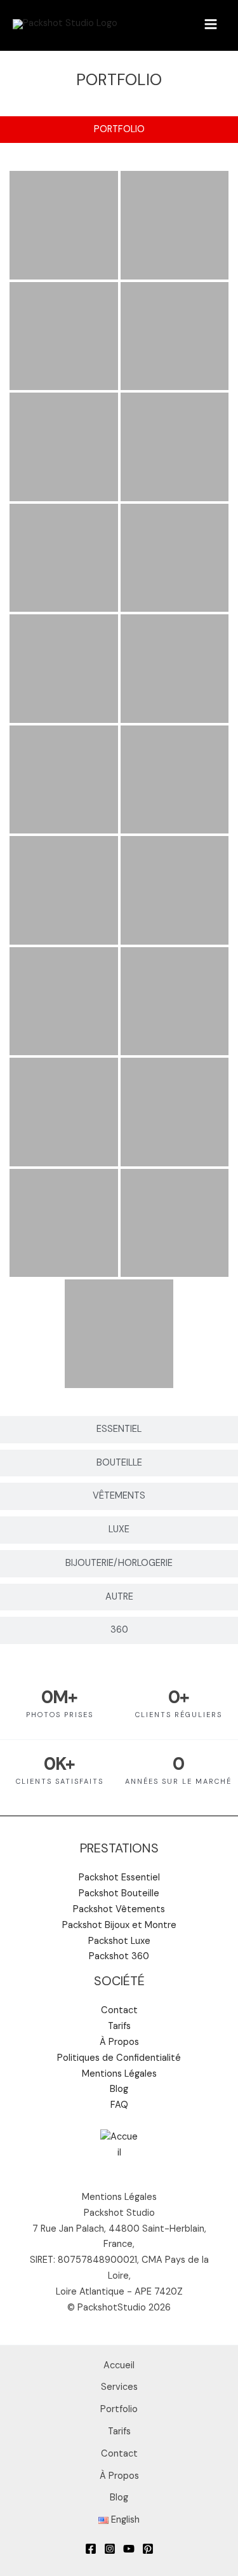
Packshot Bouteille (119, 1893)
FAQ (119, 2105)
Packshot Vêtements (119, 1909)
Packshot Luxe (119, 1941)
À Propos (119, 2042)
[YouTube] (129, 2549)
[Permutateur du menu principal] (211, 24)
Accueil (119, 2365)
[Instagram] (110, 2549)
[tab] (119, 130)
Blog (119, 2089)
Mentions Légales (119, 2074)
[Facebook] (91, 2549)
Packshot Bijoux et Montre (119, 1925)
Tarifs (119, 2026)
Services (119, 2387)
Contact (119, 2010)
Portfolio (119, 2409)
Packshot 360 (119, 1956)
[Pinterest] (148, 2549)
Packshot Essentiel (119, 1878)
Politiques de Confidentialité (119, 2058)
